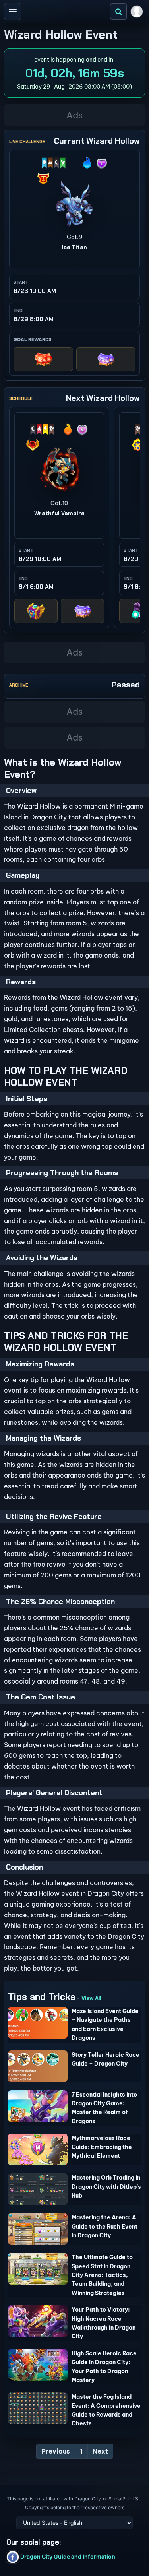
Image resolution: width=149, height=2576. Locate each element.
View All (91, 1998)
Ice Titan (74, 247)
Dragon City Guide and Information (67, 2556)
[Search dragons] (118, 12)
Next (100, 2451)
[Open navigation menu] (13, 12)
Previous (56, 2451)
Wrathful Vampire (59, 513)
